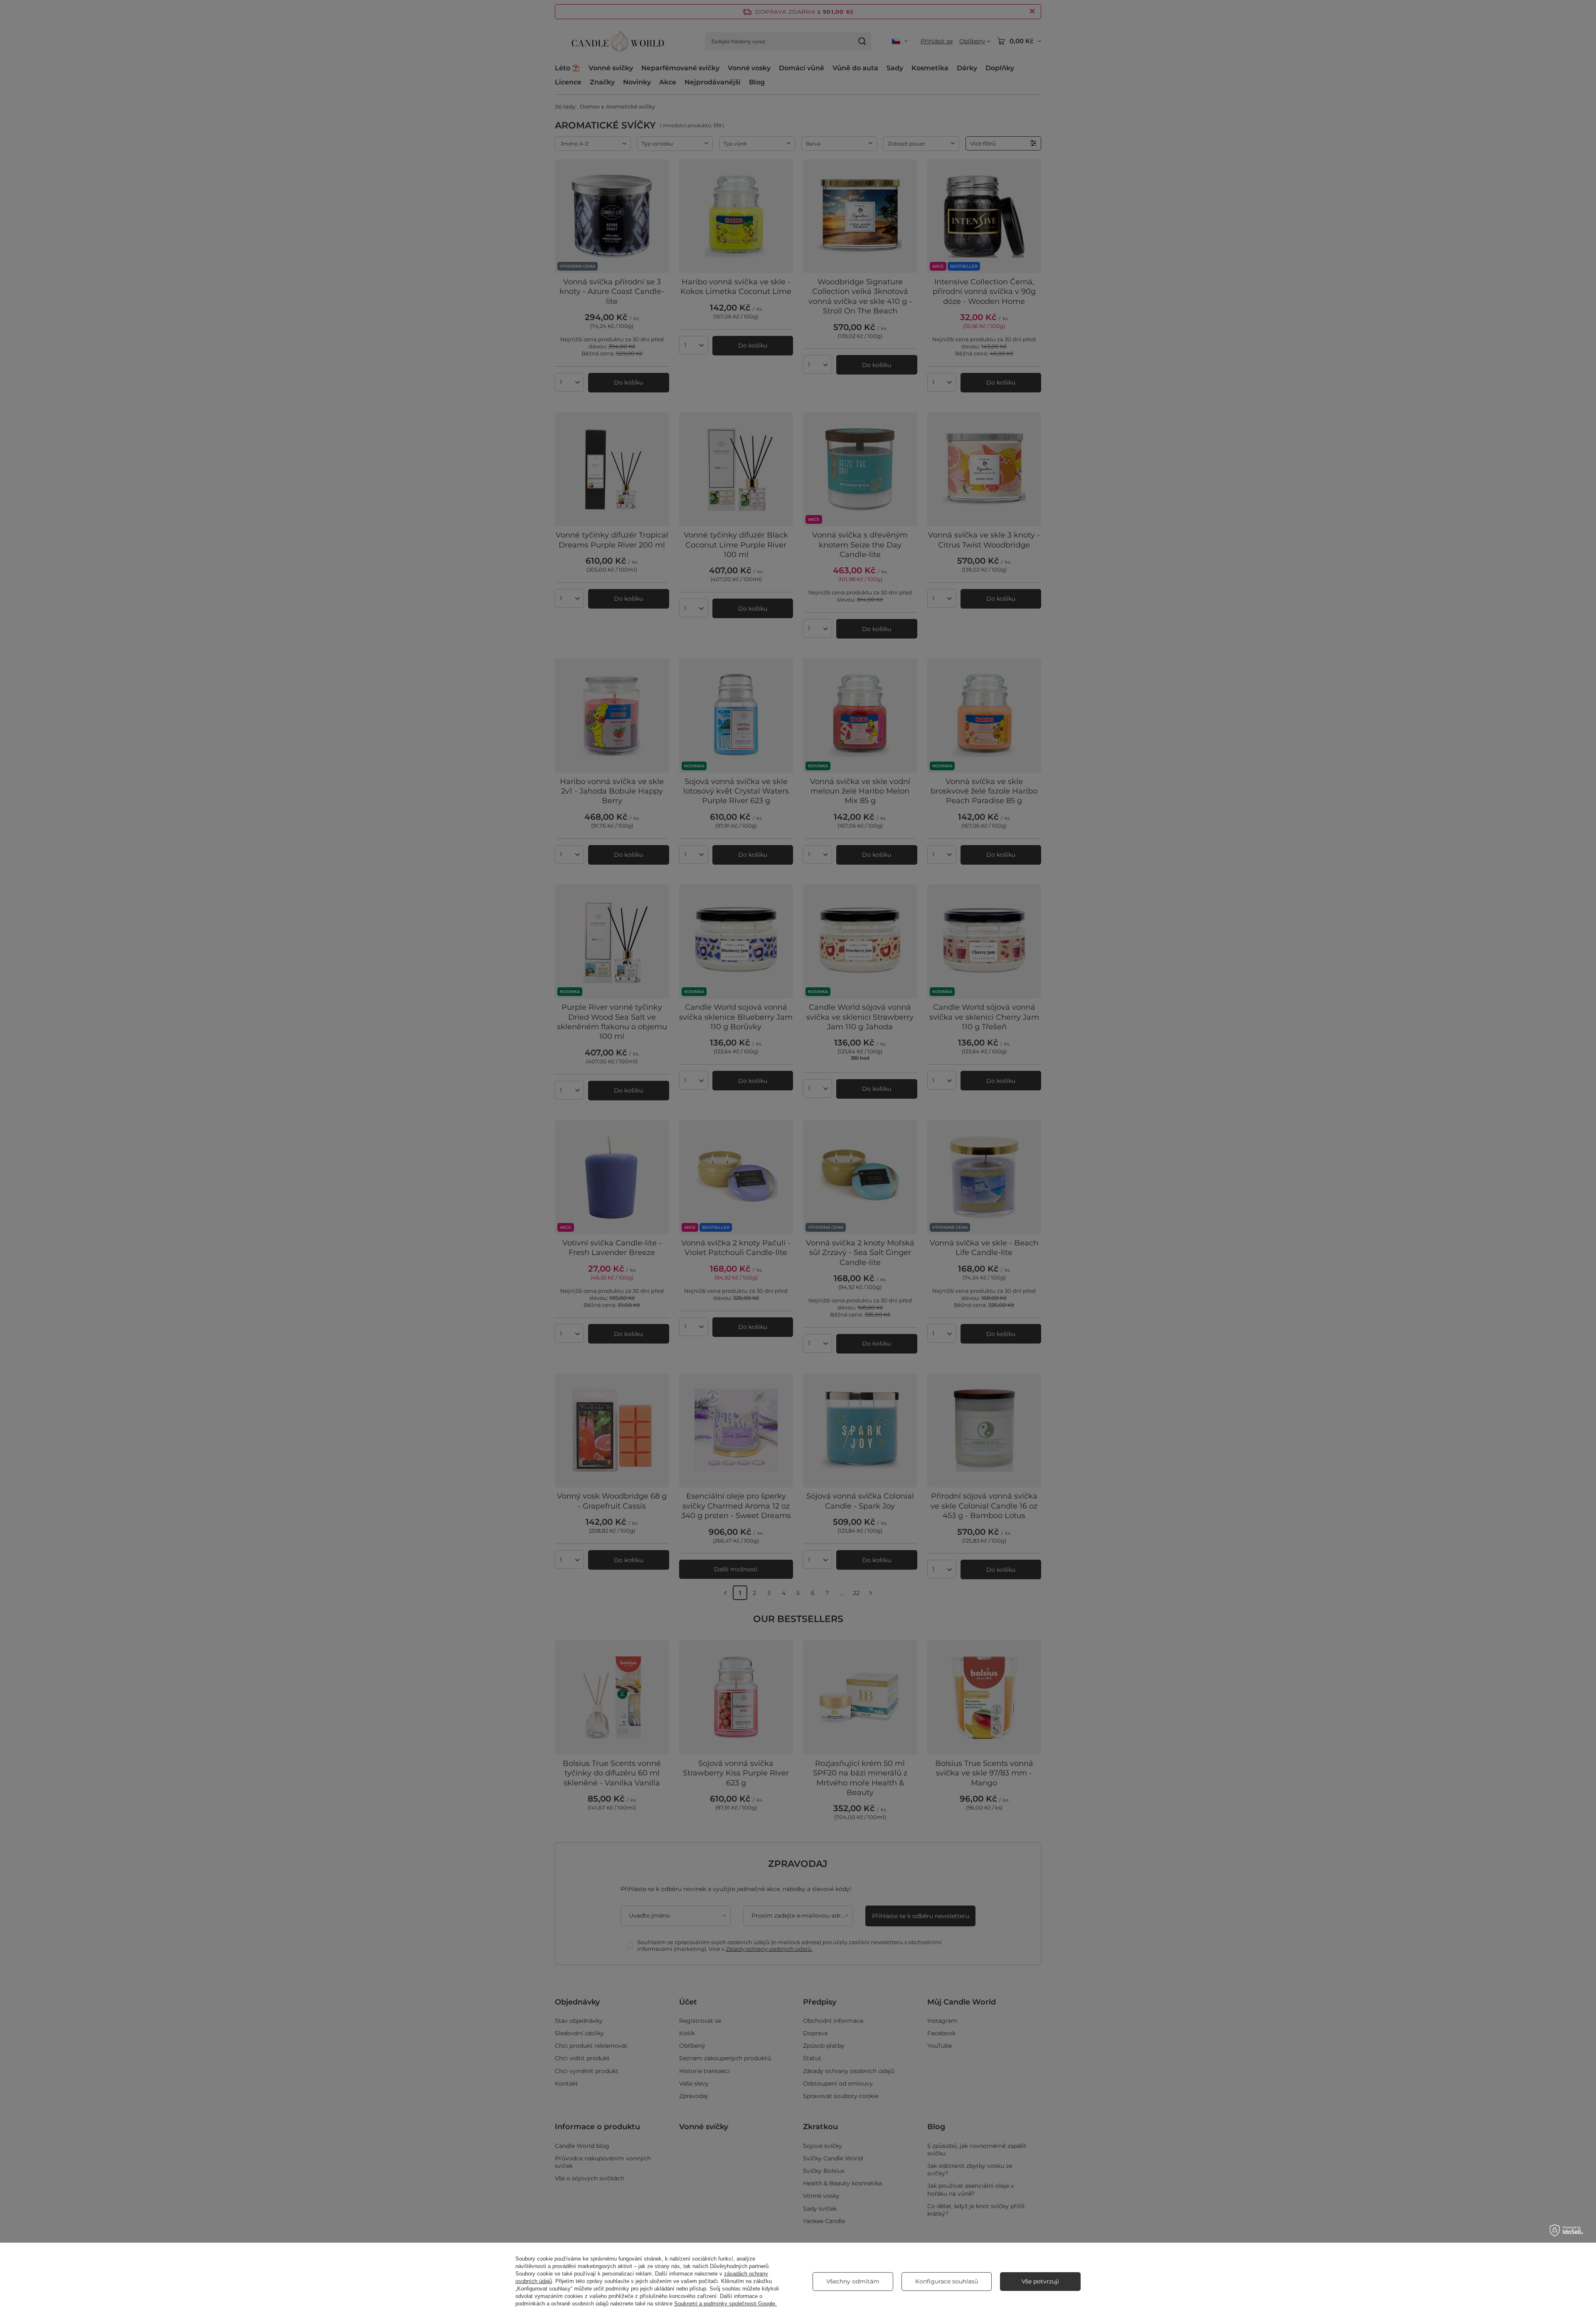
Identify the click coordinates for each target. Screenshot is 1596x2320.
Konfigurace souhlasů (947, 2281)
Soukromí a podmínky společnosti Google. (725, 2304)
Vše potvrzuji (1040, 2281)
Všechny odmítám (853, 2281)
